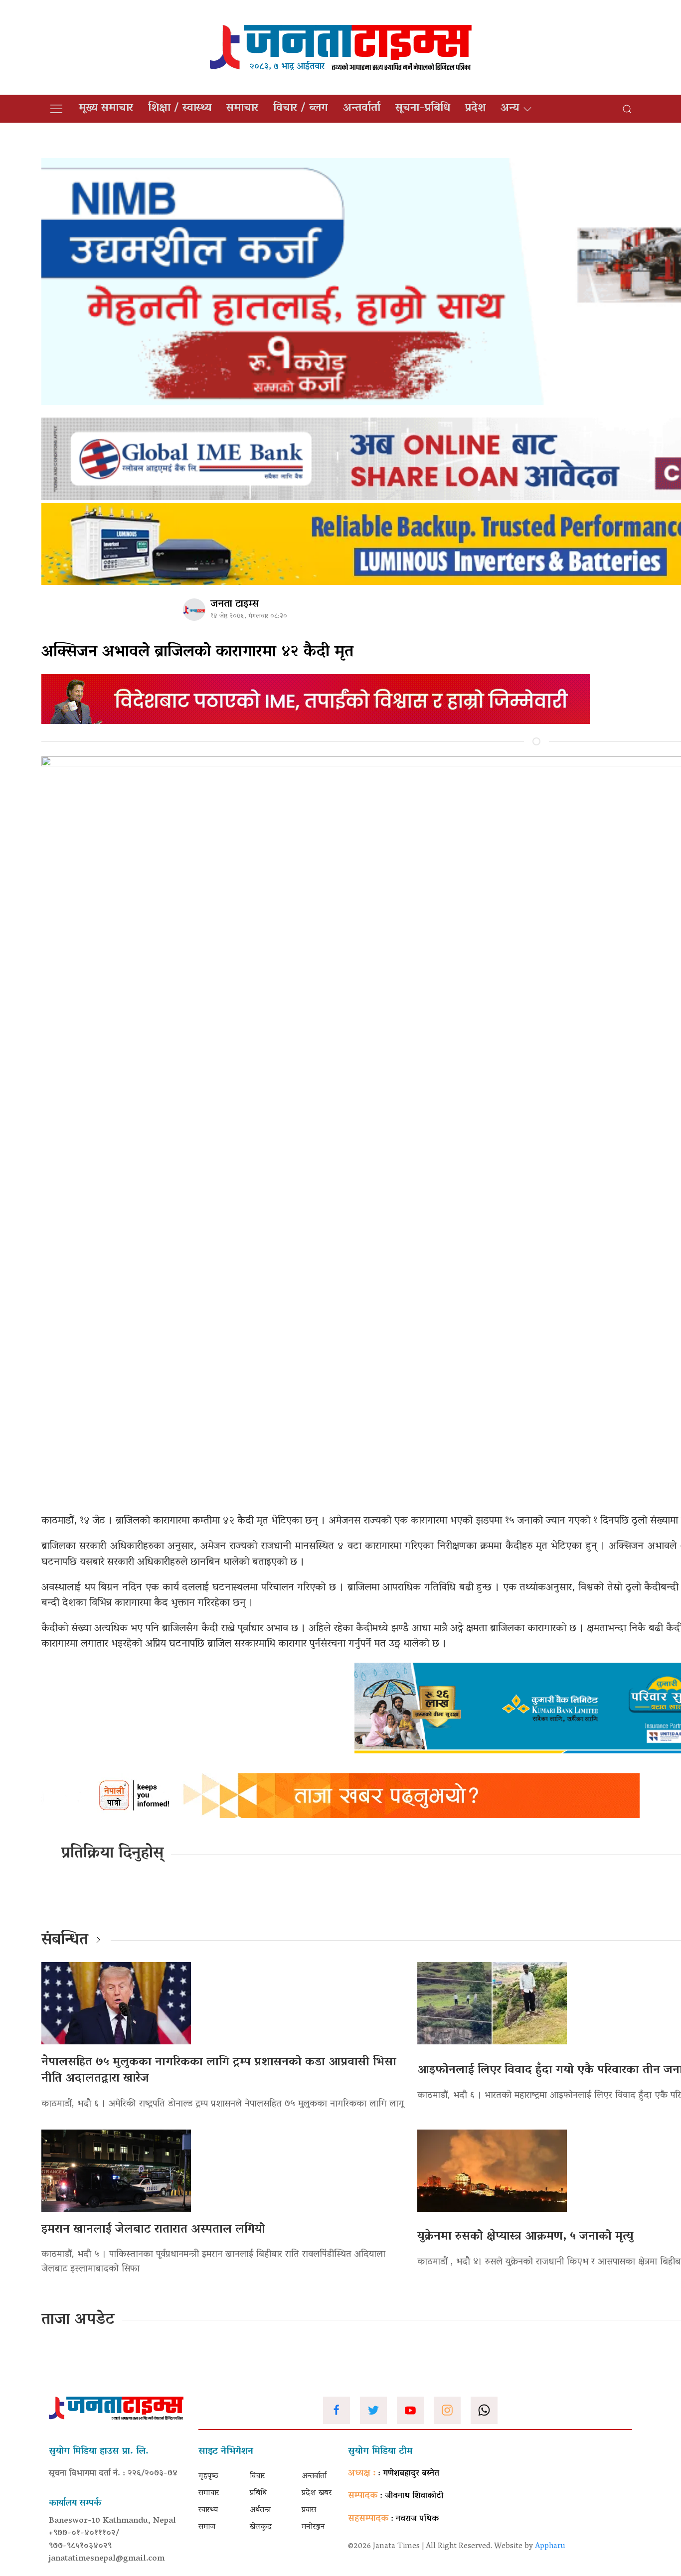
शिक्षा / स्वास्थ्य (180, 109)
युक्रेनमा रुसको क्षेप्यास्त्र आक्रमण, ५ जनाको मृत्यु (525, 2237)
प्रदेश (475, 109)
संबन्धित (65, 1941)
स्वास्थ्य (208, 2510)
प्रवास (309, 2510)
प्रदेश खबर (317, 2493)
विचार (257, 2476)
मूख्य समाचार (106, 109)
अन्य (510, 109)
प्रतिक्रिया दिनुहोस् (112, 1854)
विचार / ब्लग (301, 109)
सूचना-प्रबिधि (423, 109)
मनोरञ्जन (313, 2527)
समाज (207, 2527)
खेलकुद (261, 2527)
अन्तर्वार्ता (362, 109)
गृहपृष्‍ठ (208, 2476)
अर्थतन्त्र (260, 2510)
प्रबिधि (258, 2493)
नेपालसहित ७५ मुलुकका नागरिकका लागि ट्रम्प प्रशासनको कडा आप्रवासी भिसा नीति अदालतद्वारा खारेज (219, 2071)
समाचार (242, 109)
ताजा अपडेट (78, 2320)
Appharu (550, 2547)
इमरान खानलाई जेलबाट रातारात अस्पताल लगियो (153, 2230)
